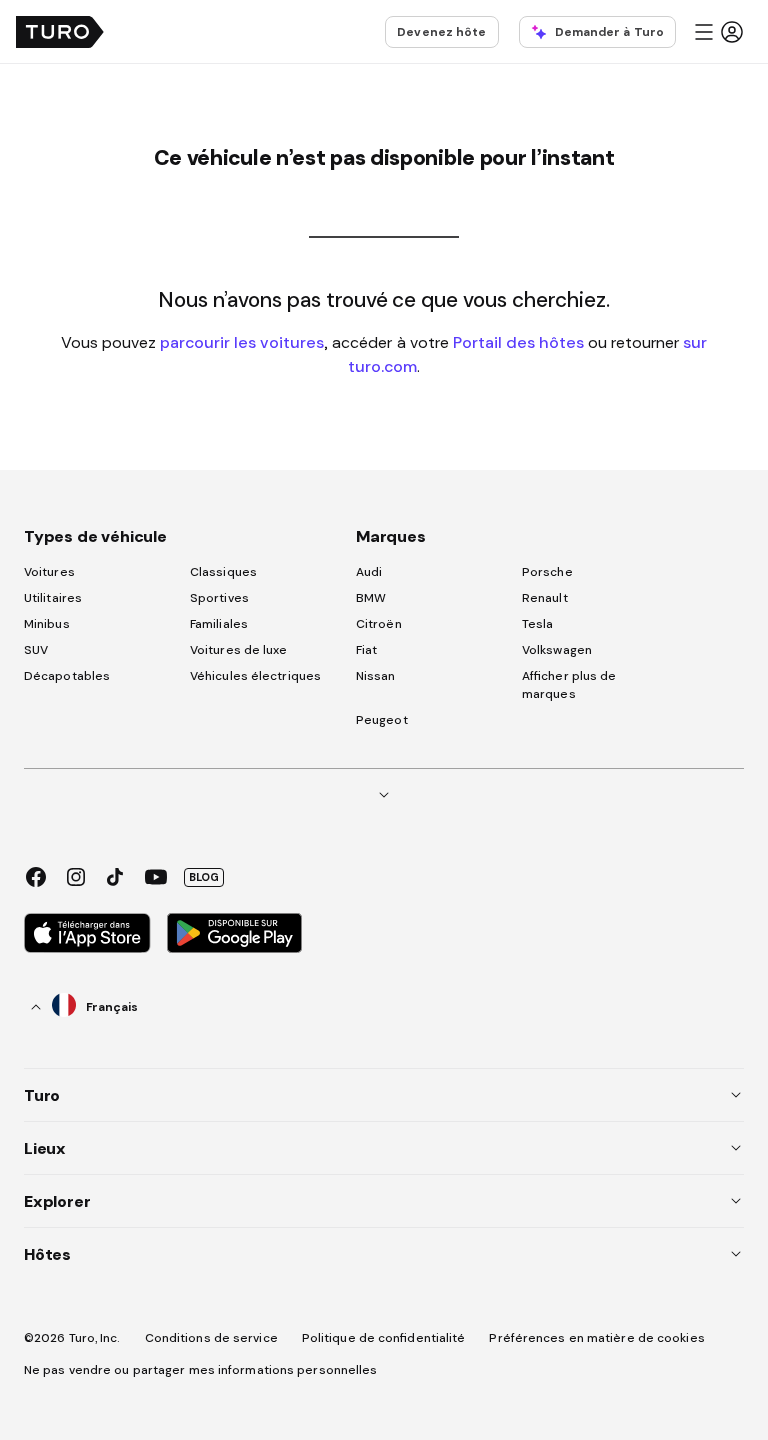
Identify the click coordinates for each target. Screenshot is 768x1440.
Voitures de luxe (239, 650)
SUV (36, 650)
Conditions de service (211, 1338)
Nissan (376, 676)
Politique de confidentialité (384, 1338)
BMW (371, 598)
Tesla (538, 624)
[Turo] (60, 32)
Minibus (47, 624)
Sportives (219, 598)
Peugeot (382, 720)
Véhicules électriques (255, 676)
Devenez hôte (441, 32)
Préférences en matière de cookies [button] (596, 1338)
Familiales (219, 624)
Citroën (379, 624)
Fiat (366, 650)
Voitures (49, 572)
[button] (718, 32)
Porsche (547, 572)
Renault (545, 598)
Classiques (223, 572)
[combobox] (85, 1006)
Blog (204, 877)
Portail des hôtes (518, 342)
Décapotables (67, 676)
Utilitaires (53, 598)
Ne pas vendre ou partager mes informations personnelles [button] (201, 1370)
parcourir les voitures (242, 342)
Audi (369, 572)
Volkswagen (557, 650)
